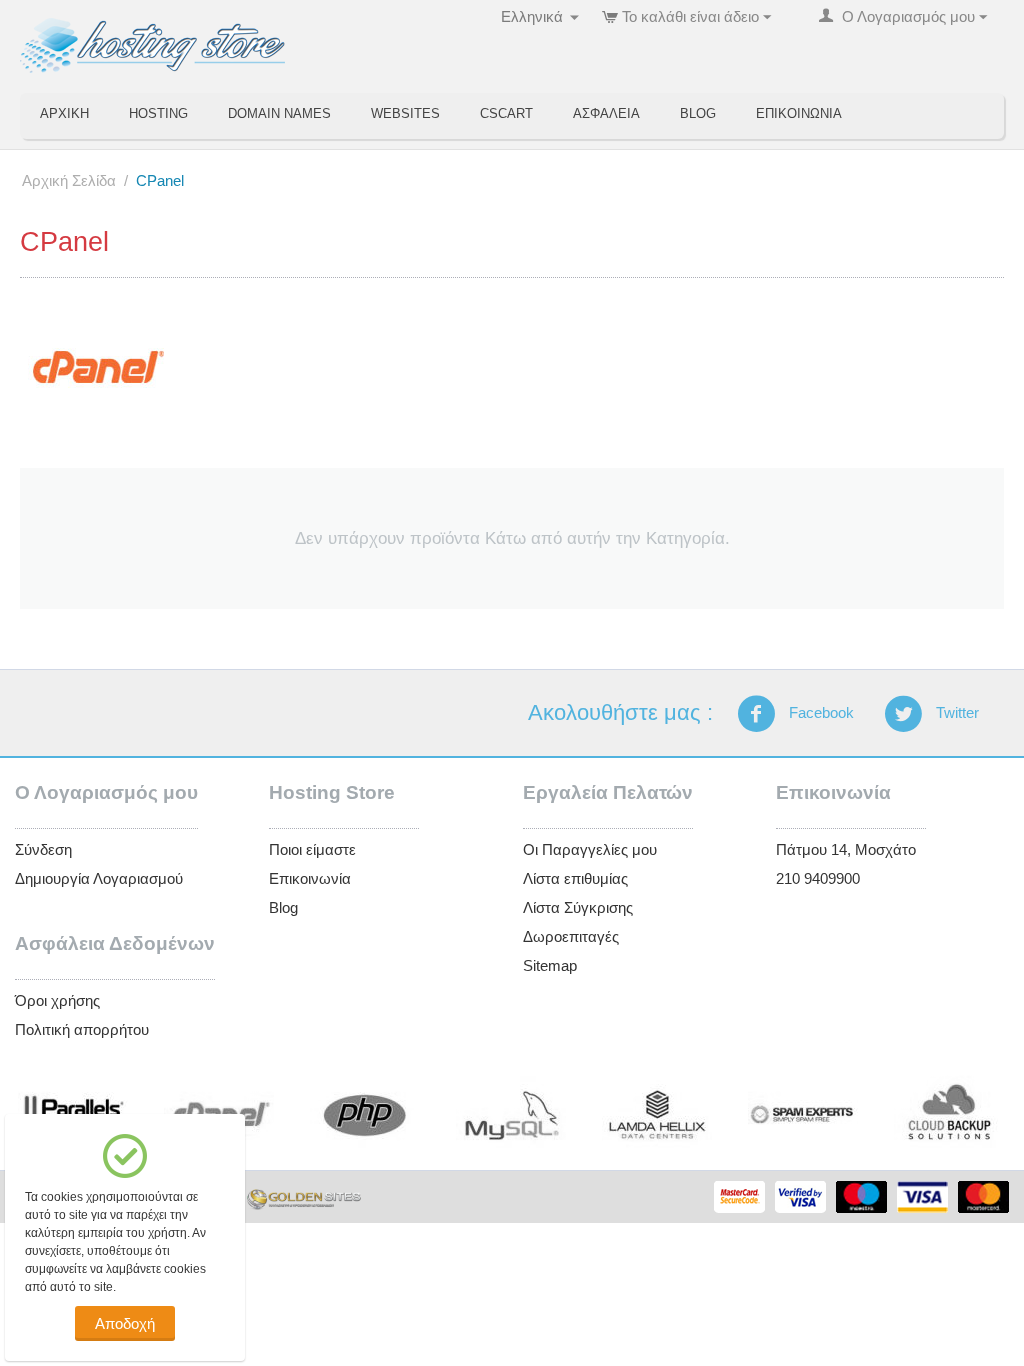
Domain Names (279, 113)
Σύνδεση (43, 849)
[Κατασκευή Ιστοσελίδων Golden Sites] (304, 1198)
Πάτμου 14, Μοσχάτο (846, 849)
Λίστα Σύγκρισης (578, 907)
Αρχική (64, 113)
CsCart (506, 113)
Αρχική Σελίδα (69, 180)
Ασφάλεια (606, 113)
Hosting (158, 113)
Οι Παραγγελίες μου (590, 849)
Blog (698, 113)
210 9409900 (818, 878)
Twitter (955, 712)
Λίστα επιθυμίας (575, 878)
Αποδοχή (125, 1323)
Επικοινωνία (799, 113)
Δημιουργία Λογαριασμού (99, 878)
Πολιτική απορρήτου (82, 1029)
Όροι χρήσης (57, 1000)
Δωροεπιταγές (571, 936)
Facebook (819, 712)
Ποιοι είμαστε (312, 849)
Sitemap (550, 965)
